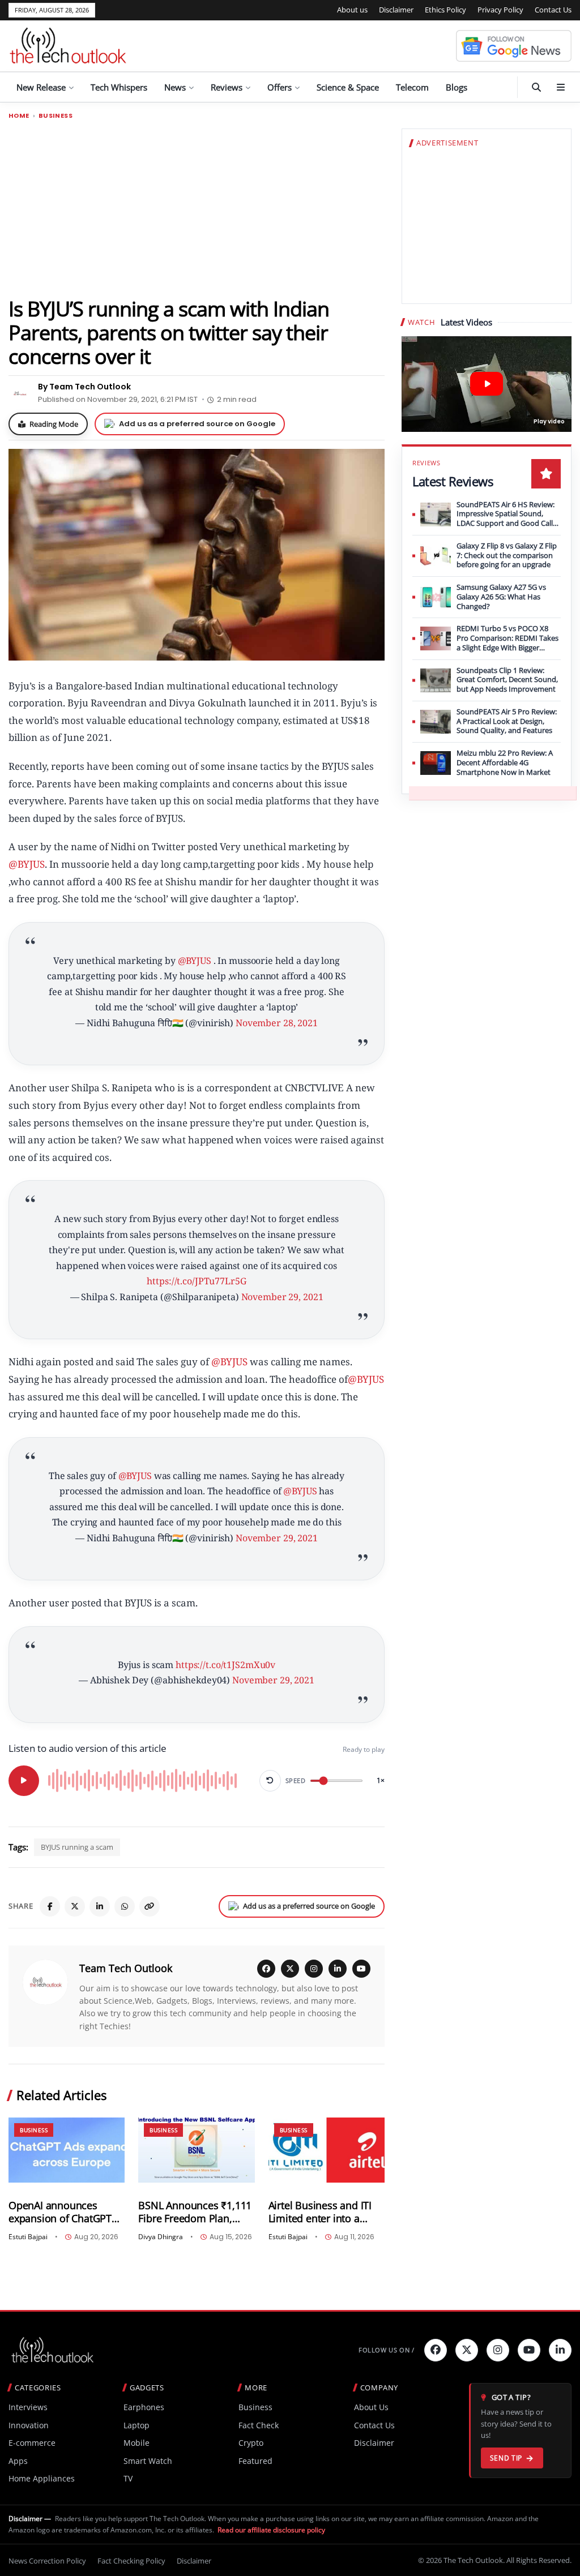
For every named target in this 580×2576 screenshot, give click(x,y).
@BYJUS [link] (27, 864)
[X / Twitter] (290, 1969)
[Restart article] (270, 1781)
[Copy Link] (150, 1906)
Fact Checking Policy (131, 2561)
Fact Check (259, 2425)
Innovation (29, 2425)
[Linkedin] (560, 2350)
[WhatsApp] (125, 1906)
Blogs (457, 87)
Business (56, 116)
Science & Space (348, 87)
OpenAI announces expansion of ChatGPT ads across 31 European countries (64, 2212)
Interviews (28, 2407)
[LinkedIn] (100, 1906)
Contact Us (553, 10)
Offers (280, 87)
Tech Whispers (119, 87)
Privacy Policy (500, 10)
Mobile (137, 2443)
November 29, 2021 (282, 1297)
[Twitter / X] (75, 1906)
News (175, 87)
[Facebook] (50, 1906)
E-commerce (32, 2443)
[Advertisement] (197, 208)
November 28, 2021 (277, 1023)
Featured (255, 2461)
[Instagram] (314, 1969)
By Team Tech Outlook (84, 387)
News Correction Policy (47, 2561)
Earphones (144, 2407)
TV (128, 2478)
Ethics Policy (445, 10)
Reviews (227, 87)
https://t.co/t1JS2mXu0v (225, 1665)
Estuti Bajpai (28, 2237)
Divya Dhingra (161, 2237)
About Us (371, 2407)
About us (352, 10)
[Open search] (536, 87)
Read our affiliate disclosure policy (271, 2530)
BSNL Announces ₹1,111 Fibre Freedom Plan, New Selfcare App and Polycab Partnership (195, 2212)
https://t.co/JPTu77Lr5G (196, 1281)
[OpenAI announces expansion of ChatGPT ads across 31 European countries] (67, 2150)
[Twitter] (467, 2350)
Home (19, 116)
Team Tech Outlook (126, 1968)
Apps (18, 2461)
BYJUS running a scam (77, 1847)
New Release (41, 87)
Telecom (412, 87)
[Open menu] (561, 87)
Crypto (251, 2443)
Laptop (137, 2425)
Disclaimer (396, 10)
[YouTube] (361, 1969)
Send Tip (506, 2458)
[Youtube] (529, 2350)
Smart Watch (148, 2461)
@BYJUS (195, 961)
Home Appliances (42, 2478)
